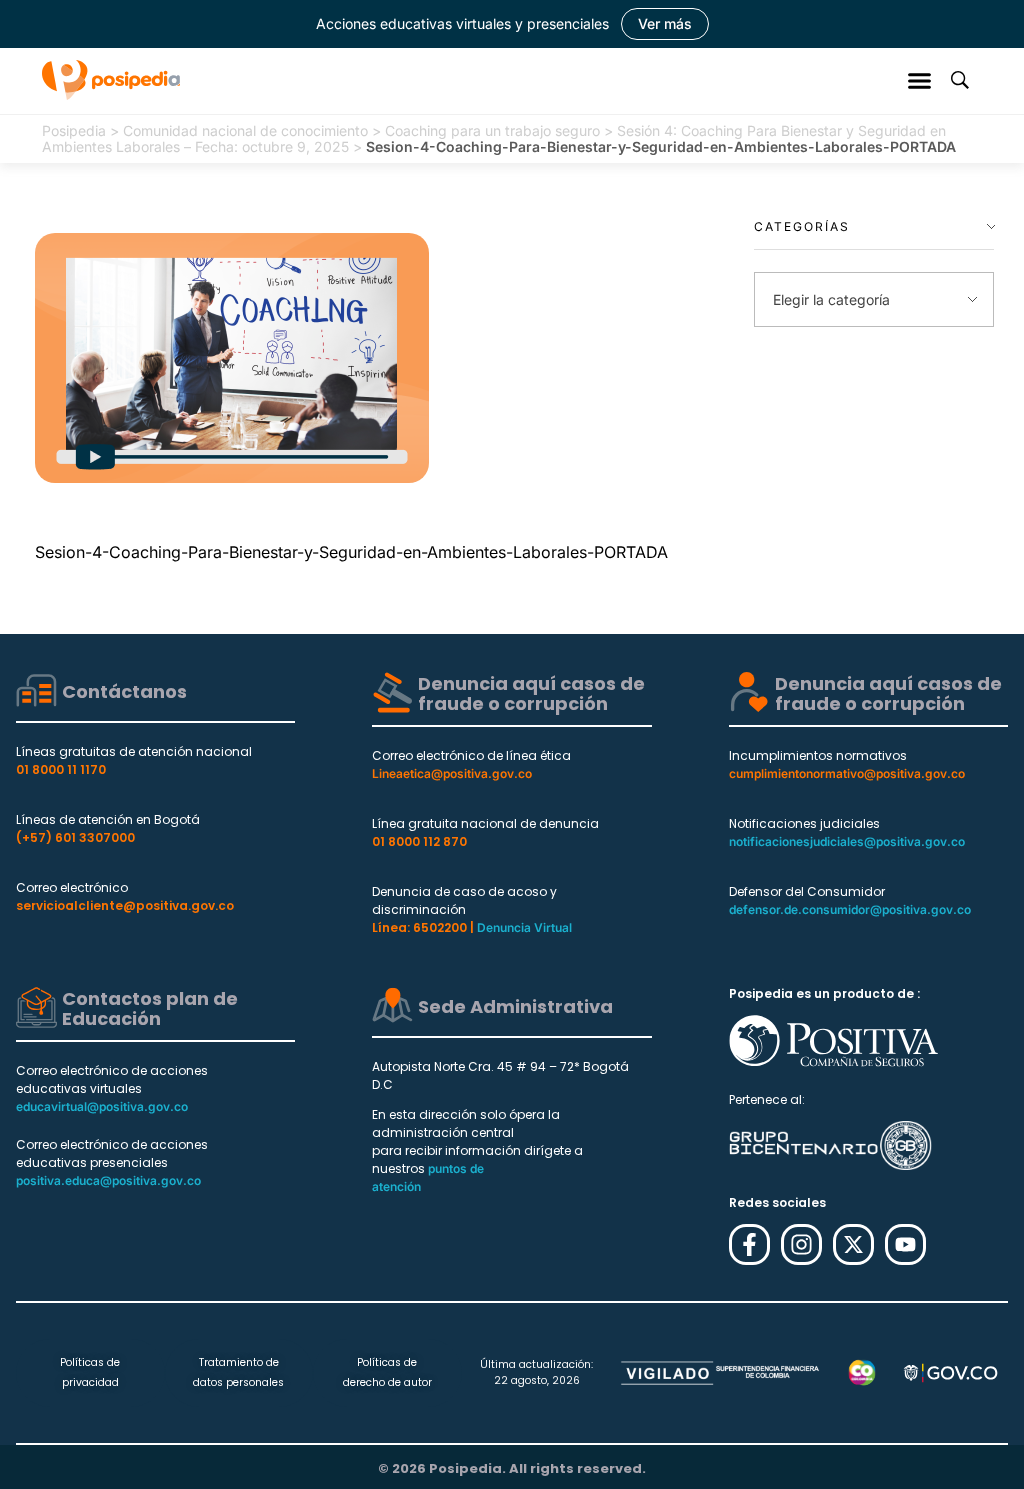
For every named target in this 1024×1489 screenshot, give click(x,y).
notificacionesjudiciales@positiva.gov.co (847, 841)
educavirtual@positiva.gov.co (102, 1106)
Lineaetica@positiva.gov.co (452, 773)
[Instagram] (801, 1244)
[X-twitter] (853, 1244)
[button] (920, 80)
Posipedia (74, 130)
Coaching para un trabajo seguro (492, 130)
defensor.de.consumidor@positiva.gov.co (850, 909)
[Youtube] (905, 1244)
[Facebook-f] (749, 1244)
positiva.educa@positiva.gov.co (108, 1180)
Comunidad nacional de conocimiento (245, 130)
